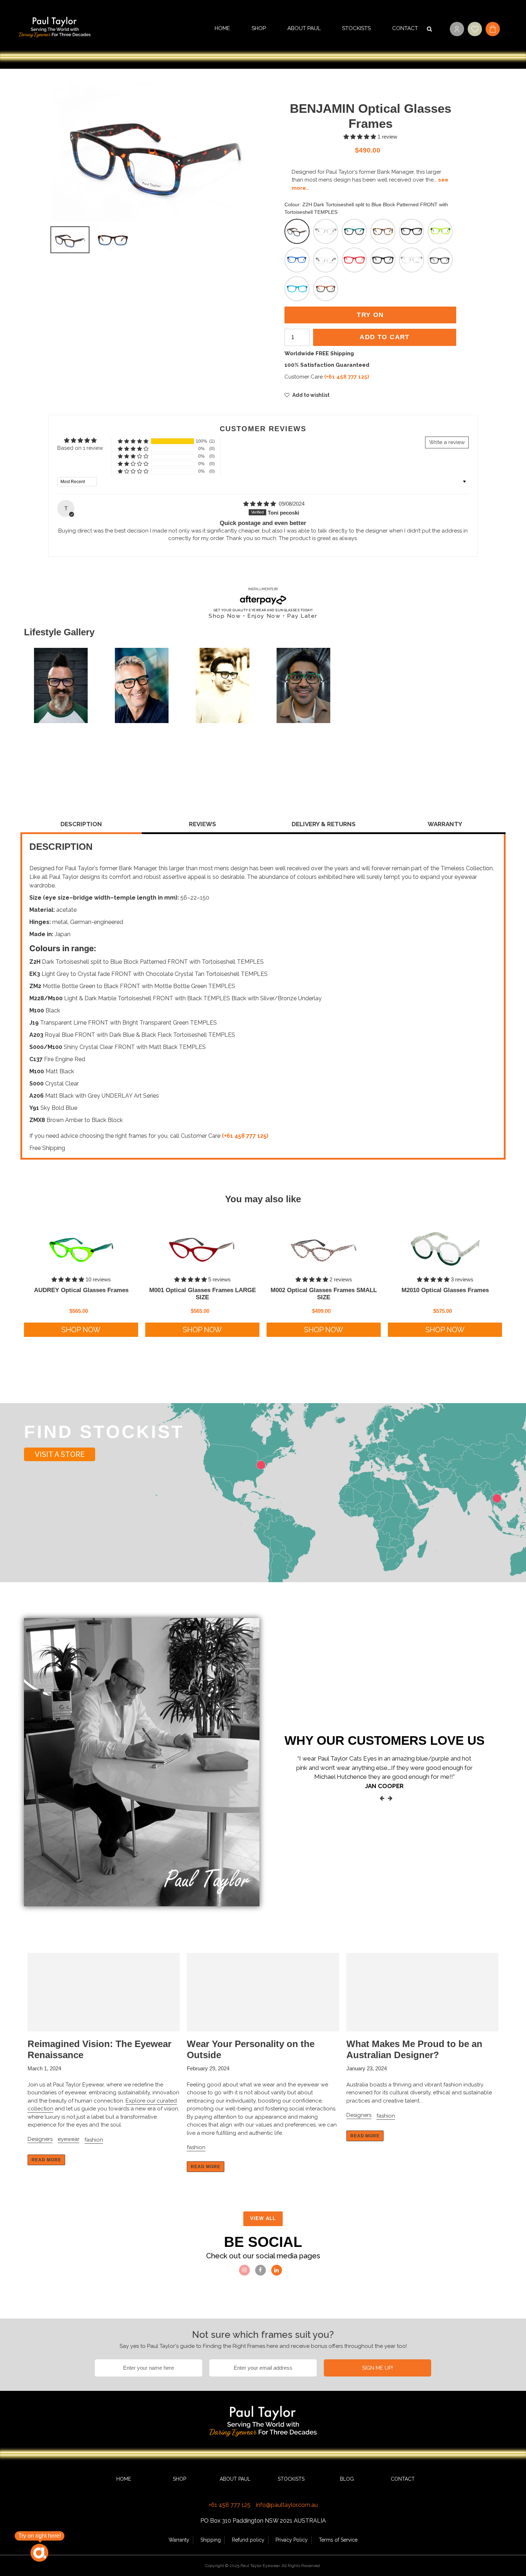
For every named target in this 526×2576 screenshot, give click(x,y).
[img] (260, 504)
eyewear (69, 2139)
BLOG (347, 2479)
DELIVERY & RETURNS (324, 824)
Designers (40, 2139)
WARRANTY (445, 824)
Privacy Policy (292, 2540)
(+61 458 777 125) (347, 377)
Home (222, 28)
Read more (46, 2160)
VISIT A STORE (60, 1454)
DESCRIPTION (81, 824)
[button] (361, 137)
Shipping (211, 2540)
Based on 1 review (80, 448)
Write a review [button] (447, 442)
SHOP (179, 2479)
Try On (370, 315)
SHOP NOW (81, 1330)
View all (263, 2218)
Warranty (179, 2540)
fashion (94, 2140)
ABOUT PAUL (304, 28)
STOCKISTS (356, 28)
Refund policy (248, 2540)
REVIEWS (203, 824)
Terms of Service (338, 2540)
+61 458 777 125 (230, 2505)
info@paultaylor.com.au (287, 2505)
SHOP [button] (259, 28)
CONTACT (405, 28)
